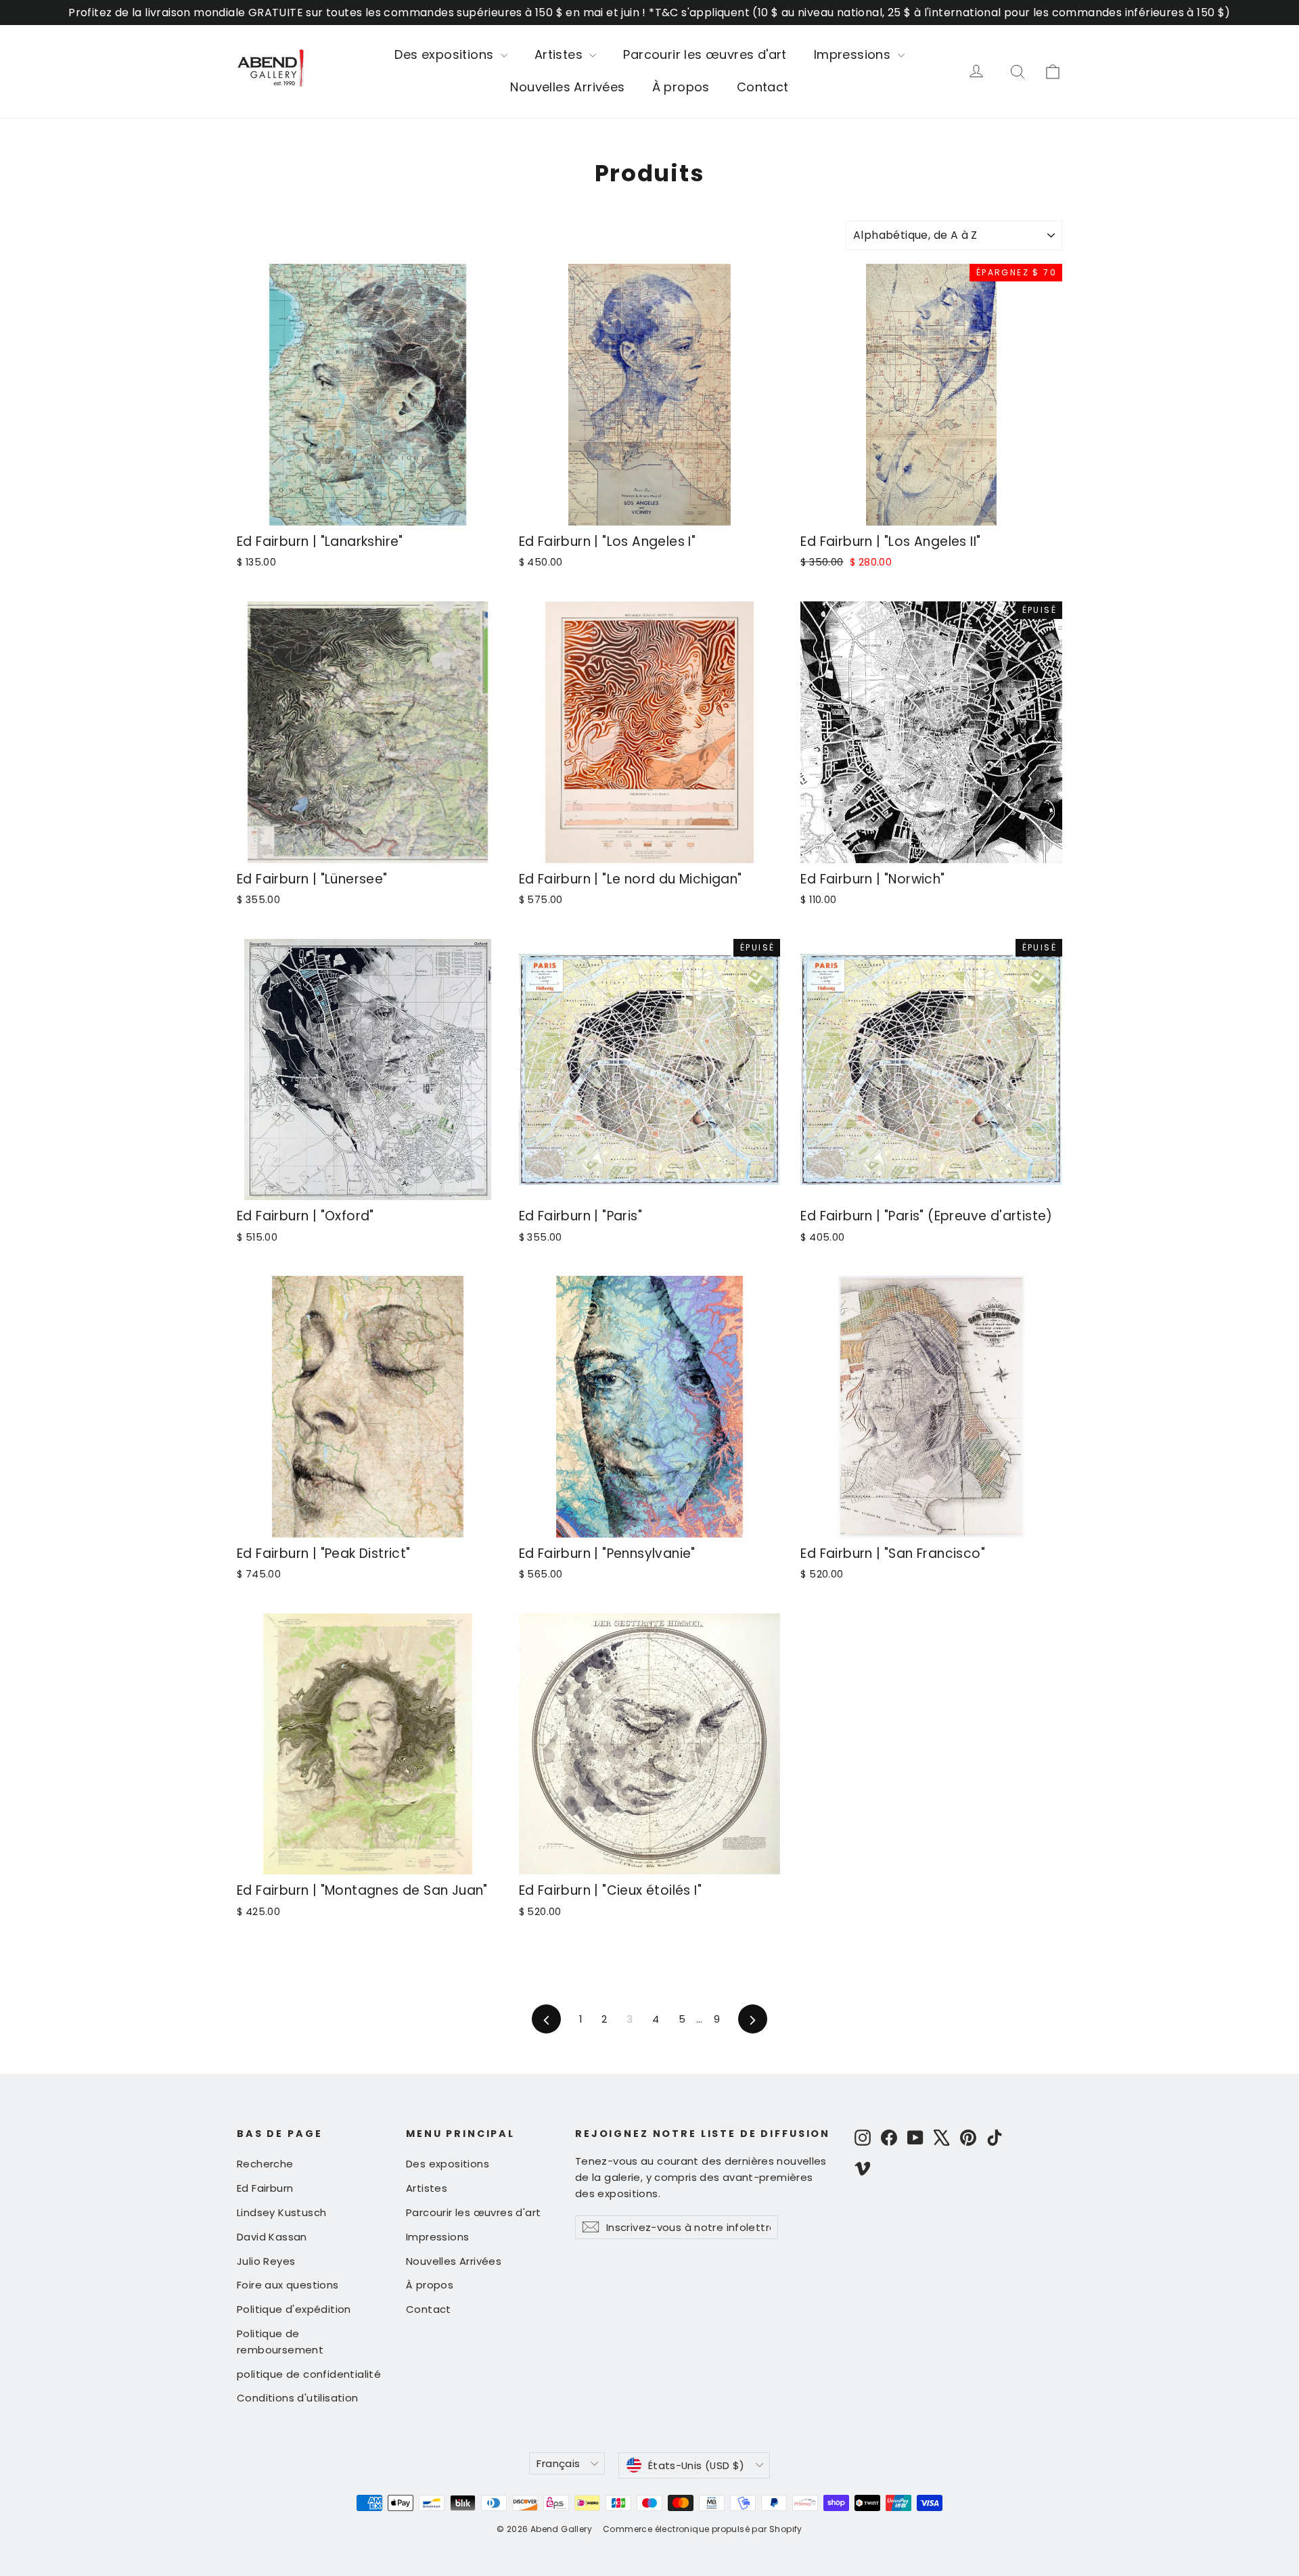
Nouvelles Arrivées (567, 87)
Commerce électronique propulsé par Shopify (703, 2529)
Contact (763, 87)
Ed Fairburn (265, 2188)
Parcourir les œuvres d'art (705, 54)
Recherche (265, 2164)
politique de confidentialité (309, 2374)
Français (558, 2463)
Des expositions (446, 54)
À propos (681, 87)
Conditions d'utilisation (298, 2398)
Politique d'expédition (294, 2309)
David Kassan (272, 2237)
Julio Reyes (266, 2261)
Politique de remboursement (280, 2342)
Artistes (561, 54)
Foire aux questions (288, 2285)
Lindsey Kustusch (281, 2212)
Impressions (854, 54)
